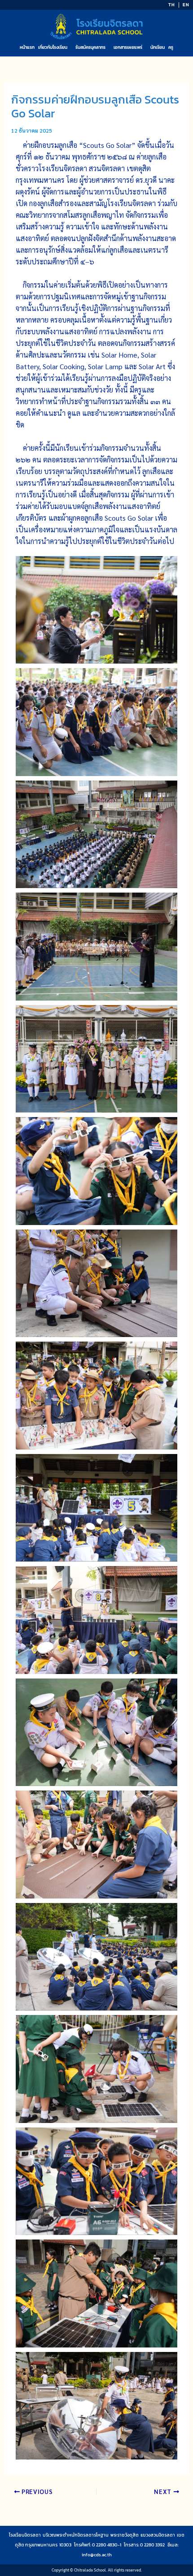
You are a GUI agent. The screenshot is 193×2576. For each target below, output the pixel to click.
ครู (171, 47)
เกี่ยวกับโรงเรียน (53, 47)
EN (186, 5)
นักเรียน (158, 47)
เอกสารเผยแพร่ (128, 47)
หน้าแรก (27, 47)
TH (172, 5)
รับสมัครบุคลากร (90, 47)
